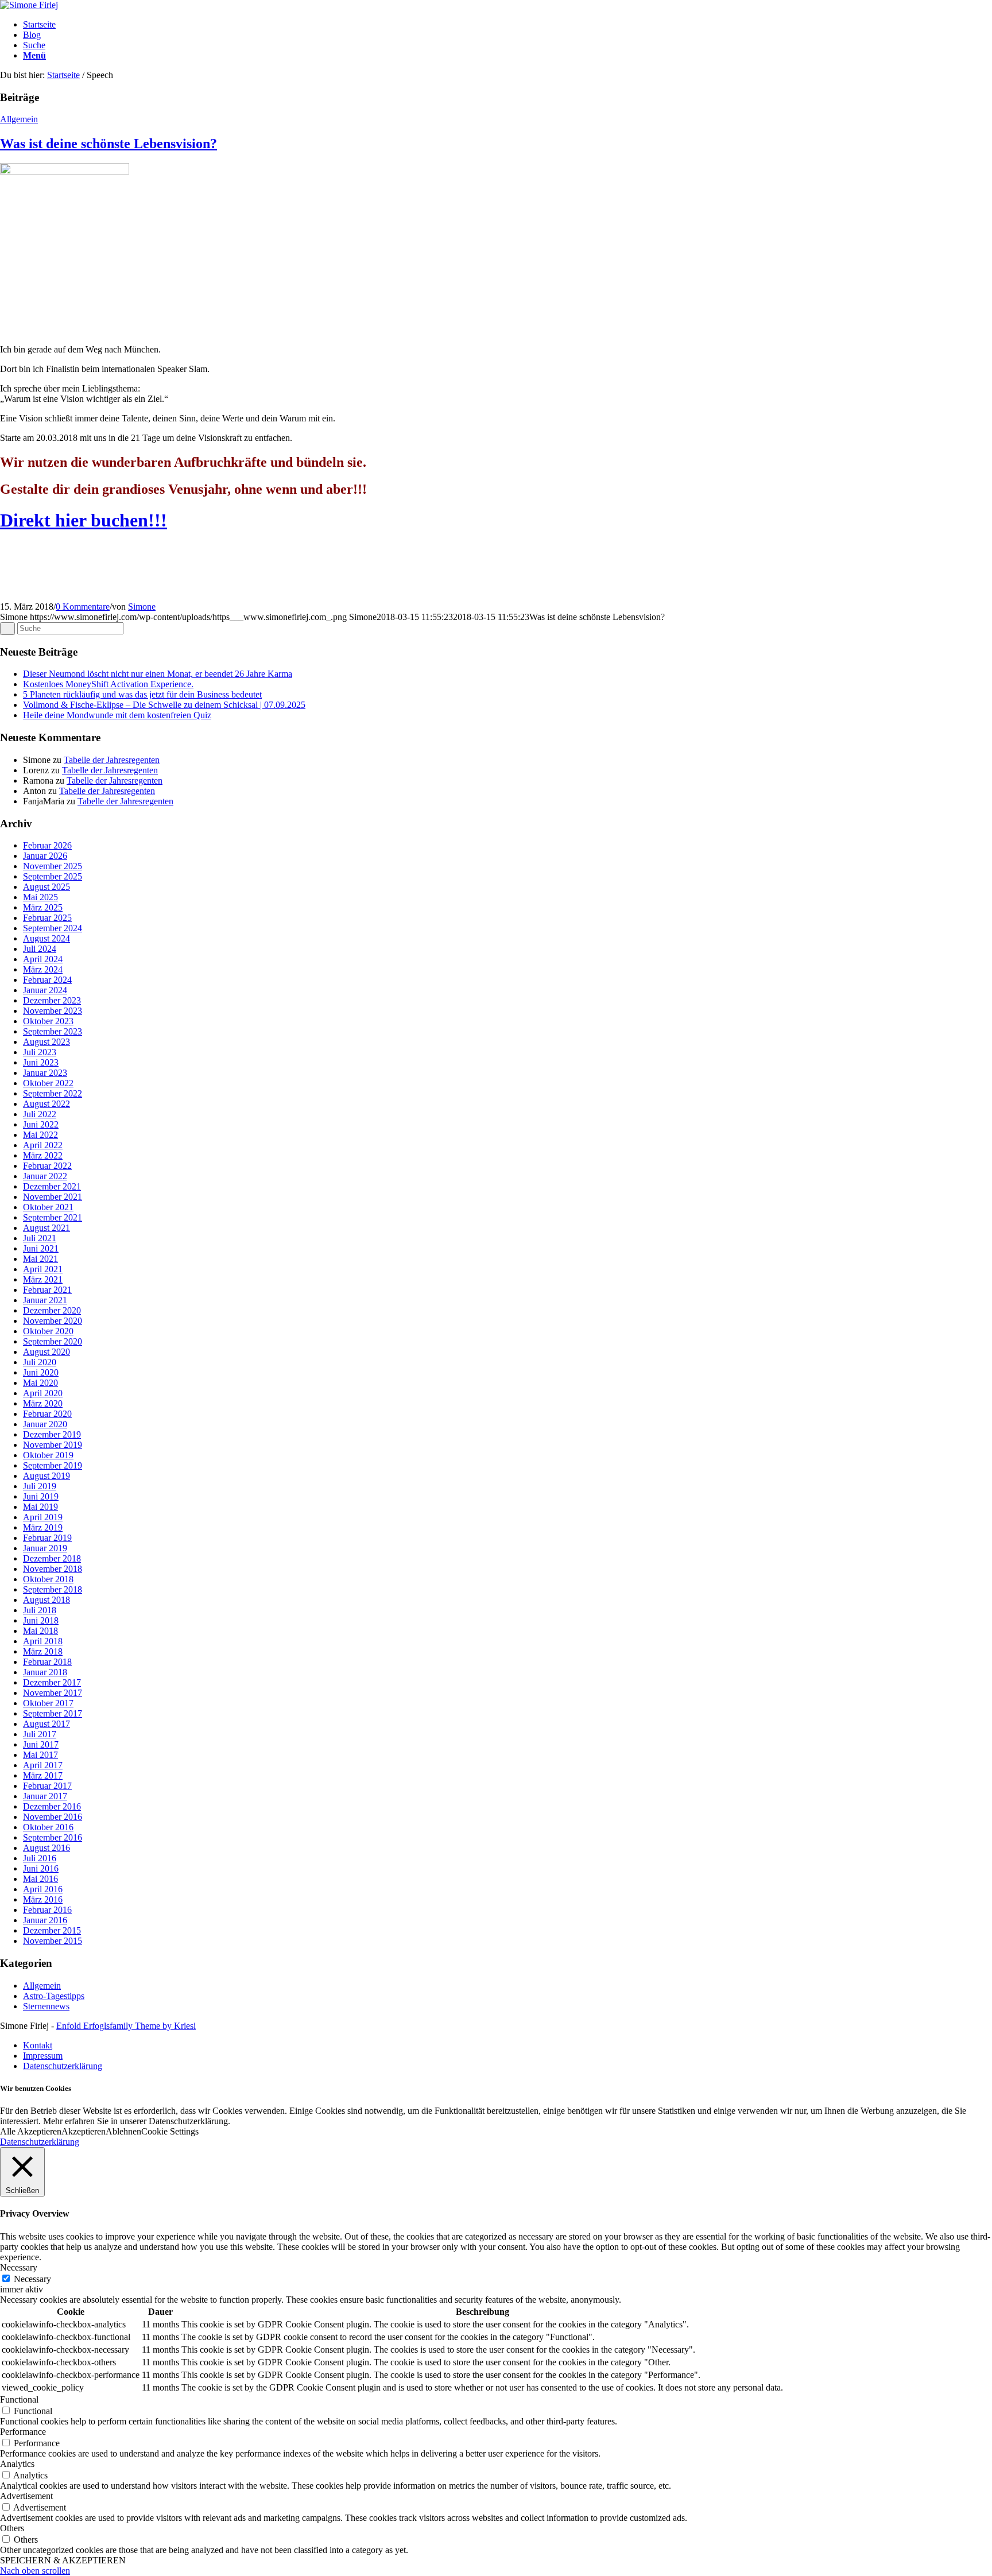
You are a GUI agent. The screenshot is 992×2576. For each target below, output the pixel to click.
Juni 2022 (41, 1124)
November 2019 (53, 1445)
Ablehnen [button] (123, 2131)
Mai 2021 (40, 1259)
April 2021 (43, 1269)
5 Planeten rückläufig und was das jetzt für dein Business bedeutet (142, 694)
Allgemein (19, 119)
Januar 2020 (45, 1424)
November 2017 (53, 1693)
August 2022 (46, 1104)
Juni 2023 (41, 1062)
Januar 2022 (45, 1176)
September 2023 (53, 1031)
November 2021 (53, 1197)
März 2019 (43, 1527)
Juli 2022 (40, 1114)
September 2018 (53, 1589)
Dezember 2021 (52, 1186)
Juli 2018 (40, 1610)
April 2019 (43, 1517)
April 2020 (43, 1393)
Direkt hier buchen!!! (84, 520)
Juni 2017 (41, 1744)
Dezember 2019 (52, 1434)
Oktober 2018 (48, 1579)
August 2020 (46, 1352)
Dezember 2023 (52, 1000)
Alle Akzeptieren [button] (31, 2131)
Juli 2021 (40, 1238)
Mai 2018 (40, 1631)
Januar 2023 (45, 1073)
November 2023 (53, 1011)
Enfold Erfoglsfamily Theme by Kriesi (126, 2026)
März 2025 (43, 907)
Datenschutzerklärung (40, 2142)
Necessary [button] (19, 2267)
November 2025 (53, 866)
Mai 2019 (40, 1507)
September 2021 (53, 1217)
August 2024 (46, 938)
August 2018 (46, 1600)
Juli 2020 (40, 1362)
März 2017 (43, 1775)
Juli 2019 (40, 1486)
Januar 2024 (45, 990)
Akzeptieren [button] (84, 2131)
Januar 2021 (45, 1300)
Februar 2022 (47, 1166)
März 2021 (43, 1279)
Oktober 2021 (48, 1207)
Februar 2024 (47, 980)
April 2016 (43, 1889)
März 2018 (43, 1651)
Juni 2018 (41, 1620)
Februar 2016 (47, 1910)
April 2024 (43, 959)
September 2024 (53, 928)
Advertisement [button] (26, 2496)
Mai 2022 (40, 1135)
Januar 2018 (45, 1672)
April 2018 (43, 1641)
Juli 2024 (40, 949)
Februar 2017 (47, 1786)
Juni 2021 (41, 1248)
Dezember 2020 (52, 1310)
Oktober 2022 (48, 1083)
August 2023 (46, 1042)
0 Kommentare (83, 607)
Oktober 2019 (48, 1455)
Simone (142, 607)
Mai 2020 (40, 1383)
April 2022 (43, 1145)
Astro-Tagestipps (54, 1996)
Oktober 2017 (48, 1703)
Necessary (32, 2279)
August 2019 (46, 1476)
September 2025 (53, 876)
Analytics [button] (17, 2464)
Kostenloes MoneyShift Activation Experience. (108, 684)
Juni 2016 (41, 1868)
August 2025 (46, 887)
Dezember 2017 (52, 1682)
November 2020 (53, 1321)
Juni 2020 (41, 1372)
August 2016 (46, 1848)
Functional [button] (19, 2399)
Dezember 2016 (52, 1806)
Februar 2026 (47, 845)
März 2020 (43, 1403)
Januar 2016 (45, 1920)
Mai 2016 (40, 1879)
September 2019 (53, 1465)
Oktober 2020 (48, 1331)
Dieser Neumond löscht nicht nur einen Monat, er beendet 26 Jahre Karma (158, 674)
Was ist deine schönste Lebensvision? (108, 144)
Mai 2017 (40, 1755)
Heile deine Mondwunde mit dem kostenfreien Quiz (117, 715)
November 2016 (53, 1817)
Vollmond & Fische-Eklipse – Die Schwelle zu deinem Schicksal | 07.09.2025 (164, 705)
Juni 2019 (41, 1496)
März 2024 (43, 969)
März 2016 (43, 1899)
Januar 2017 (45, 1796)
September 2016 (53, 1837)
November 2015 (53, 1941)
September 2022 (53, 1093)
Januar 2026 (45, 856)
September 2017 (53, 1713)
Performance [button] (23, 2432)
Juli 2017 (40, 1734)
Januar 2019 (45, 1548)
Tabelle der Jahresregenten (112, 760)
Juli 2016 (40, 1858)
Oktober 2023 (48, 1021)
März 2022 (43, 1155)
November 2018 (53, 1569)
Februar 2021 (47, 1290)
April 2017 (43, 1765)
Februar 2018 (47, 1662)
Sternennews (46, 2006)
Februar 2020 (47, 1414)
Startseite (63, 75)
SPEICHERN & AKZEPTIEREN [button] (63, 2560)
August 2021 (46, 1228)
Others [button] (12, 2528)
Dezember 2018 (52, 1558)
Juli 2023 (40, 1052)
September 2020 (53, 1341)
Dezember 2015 (52, 1930)
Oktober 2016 (48, 1827)
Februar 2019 (47, 1538)
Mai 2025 (40, 897)
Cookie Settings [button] (170, 2131)
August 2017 (46, 1724)
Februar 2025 (47, 918)
